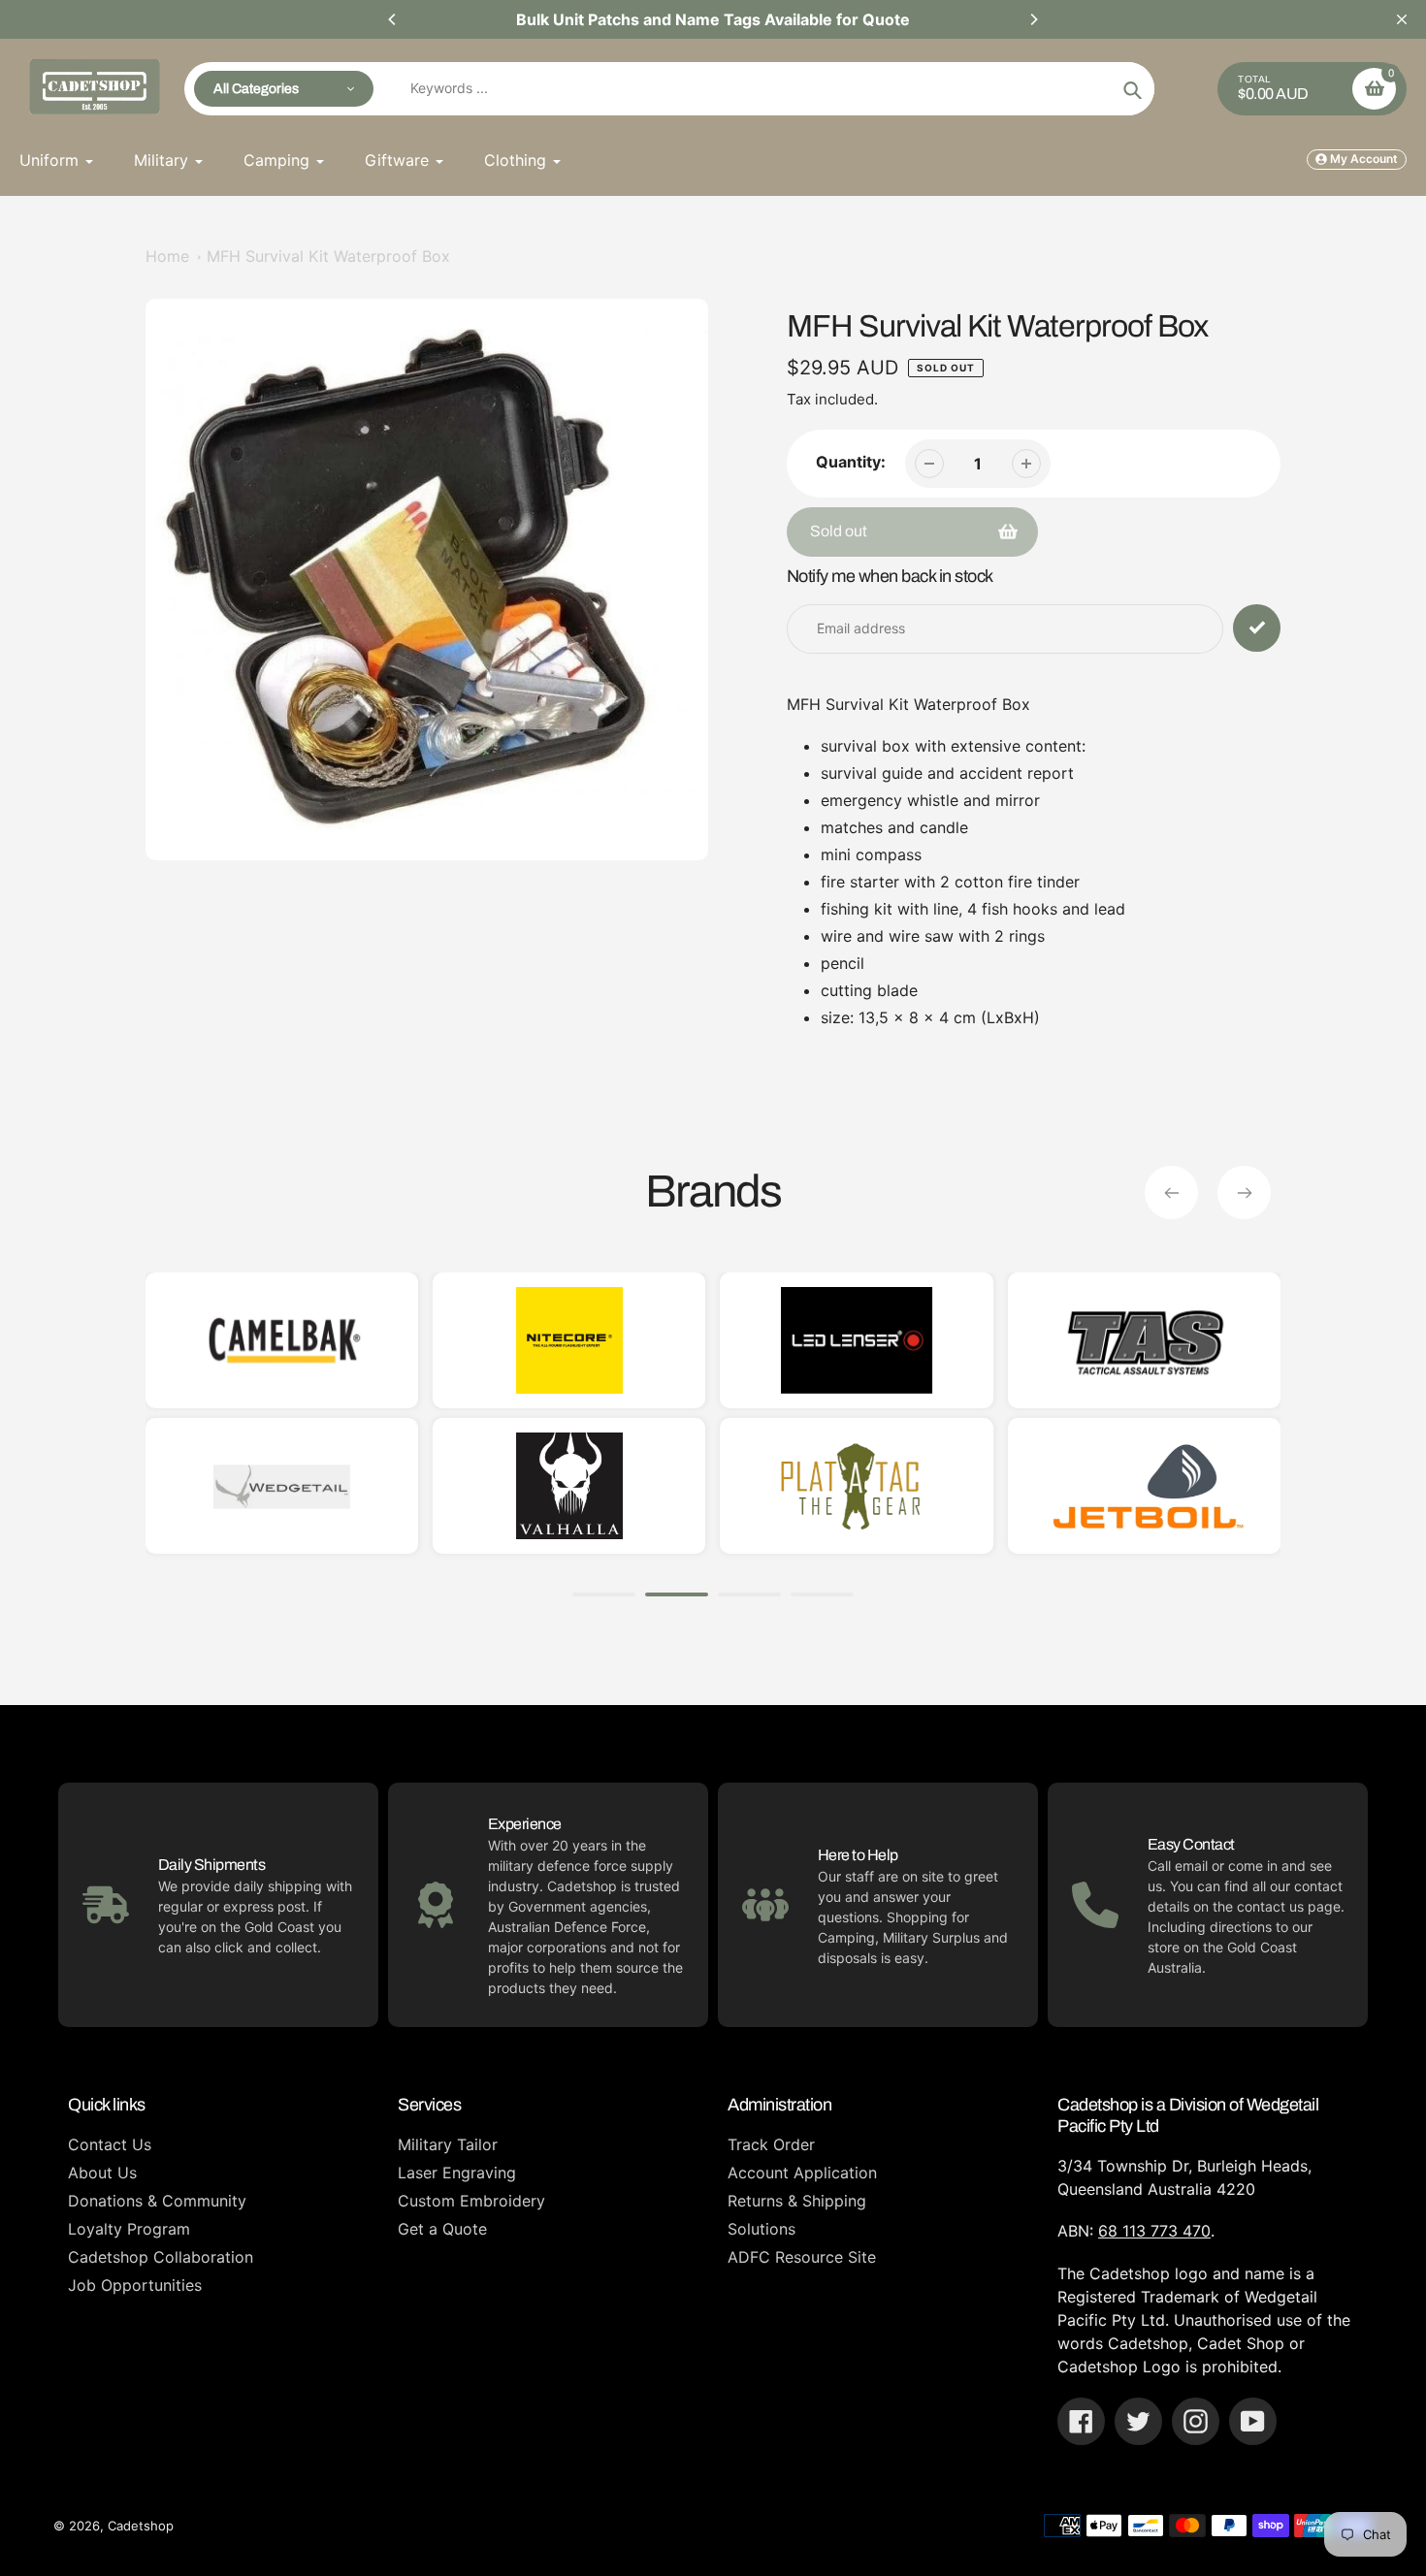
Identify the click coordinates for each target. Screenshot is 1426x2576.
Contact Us (110, 2144)
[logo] (520, 1486)
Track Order (771, 2144)
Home (167, 256)
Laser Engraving (457, 2173)
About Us (102, 2173)
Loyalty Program (129, 2229)
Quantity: (851, 462)
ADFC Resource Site (802, 2257)
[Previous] (393, 19)
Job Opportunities (135, 2285)
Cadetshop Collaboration (161, 2257)
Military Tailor (448, 2144)
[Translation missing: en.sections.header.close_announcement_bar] (1402, 19)
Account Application (802, 2173)
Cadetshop (141, 2526)
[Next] (1033, 19)
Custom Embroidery (471, 2201)
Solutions (762, 2229)
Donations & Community (157, 2201)
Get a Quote (442, 2229)
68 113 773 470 (1154, 2231)
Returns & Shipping (797, 2201)
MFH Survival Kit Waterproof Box (328, 256)
